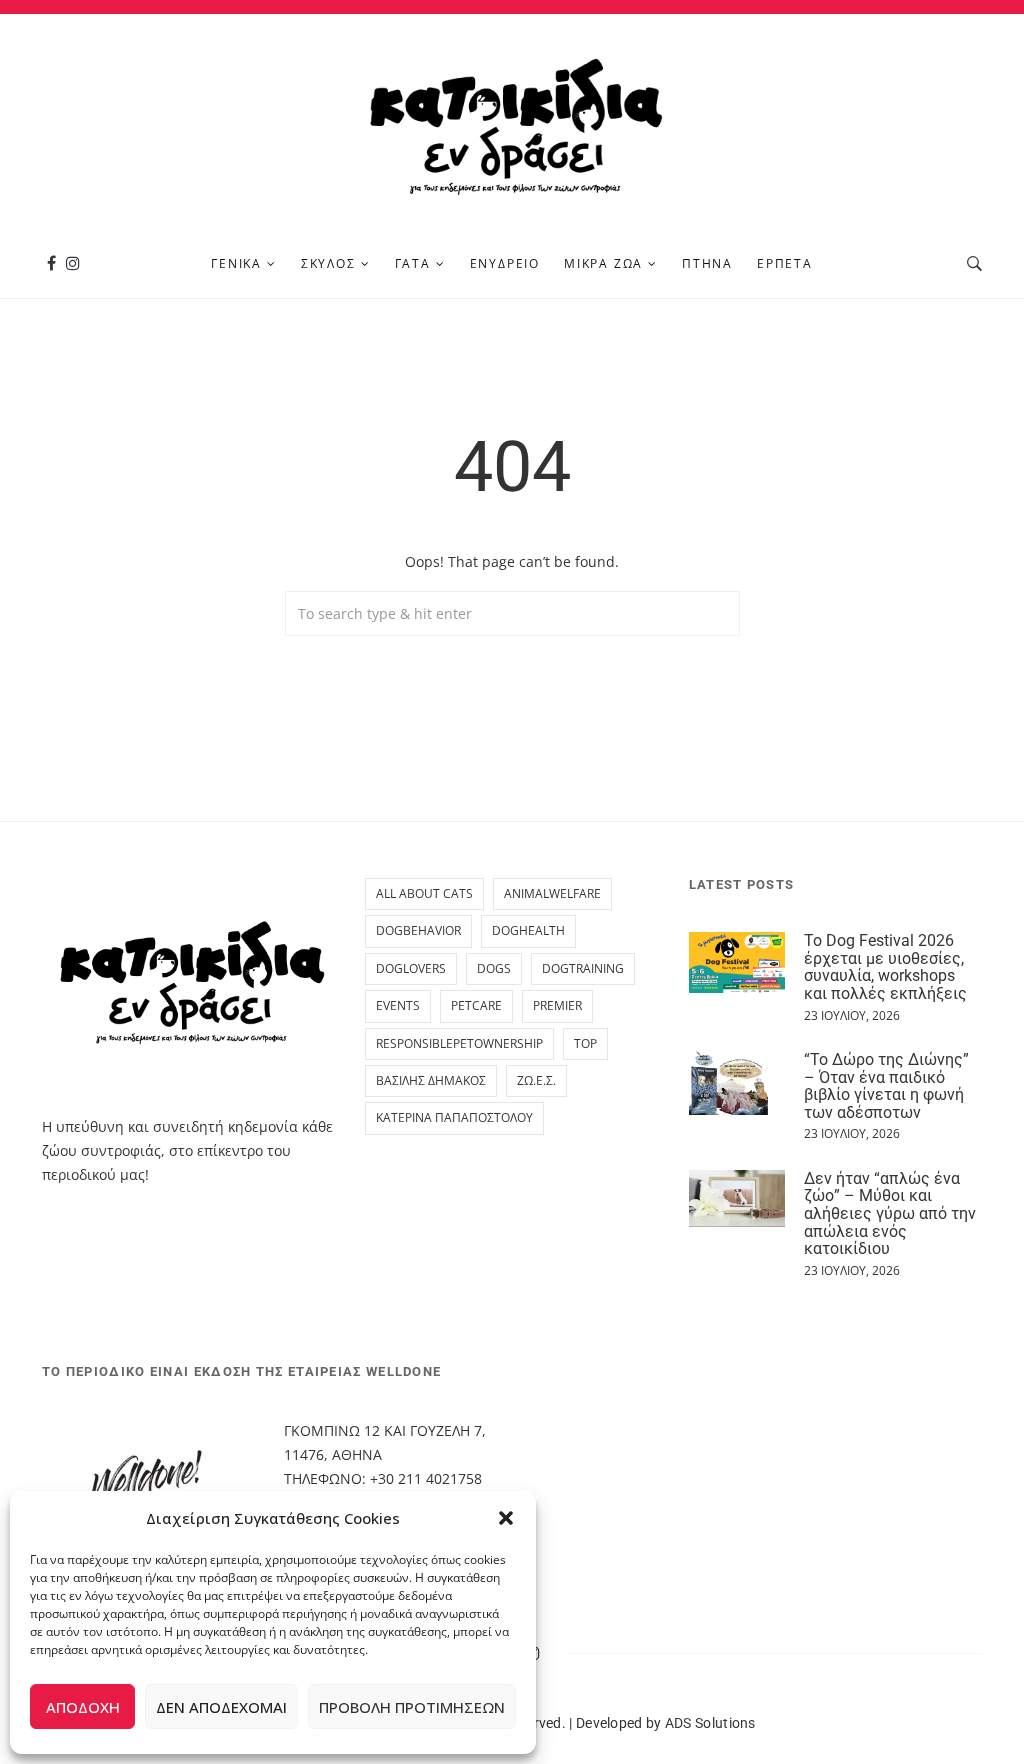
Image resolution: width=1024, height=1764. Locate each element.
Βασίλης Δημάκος (431, 1080)
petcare (476, 1005)
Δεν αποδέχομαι (221, 1707)
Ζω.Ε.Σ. (536, 1080)
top (585, 1043)
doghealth (528, 930)
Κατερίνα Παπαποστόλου (454, 1117)
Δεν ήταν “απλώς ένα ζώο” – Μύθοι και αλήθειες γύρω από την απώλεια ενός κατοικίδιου (890, 1213)
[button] (506, 1518)
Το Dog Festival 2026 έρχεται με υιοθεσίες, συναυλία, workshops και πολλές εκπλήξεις (885, 967)
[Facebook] (51, 263)
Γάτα (413, 263)
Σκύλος (328, 263)
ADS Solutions (710, 1723)
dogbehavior (418, 930)
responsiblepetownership (459, 1043)
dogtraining (583, 968)
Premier (557, 1005)
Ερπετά (785, 263)
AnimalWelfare (552, 893)
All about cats (424, 893)
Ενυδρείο (505, 263)
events (398, 1005)
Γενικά (236, 263)
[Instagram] (73, 263)
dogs (494, 968)
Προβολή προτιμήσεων (412, 1707)
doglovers (411, 968)
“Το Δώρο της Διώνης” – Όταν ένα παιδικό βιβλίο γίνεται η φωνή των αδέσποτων (886, 1086)
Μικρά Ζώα (603, 263)
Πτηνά (707, 263)
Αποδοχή (83, 1707)
